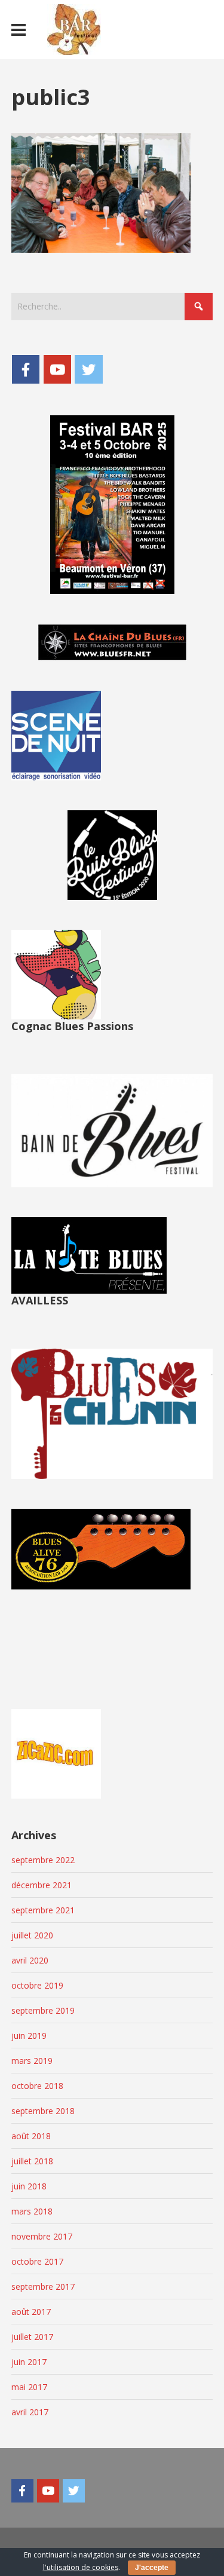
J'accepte (152, 2568)
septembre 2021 (43, 1910)
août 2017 (31, 2312)
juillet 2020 (32, 1935)
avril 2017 (30, 2412)
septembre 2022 (43, 1860)
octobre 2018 (37, 2086)
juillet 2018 (32, 2161)
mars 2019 (32, 2061)
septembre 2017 (43, 2286)
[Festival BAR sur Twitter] (88, 369)
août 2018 (31, 2136)
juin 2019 (29, 2036)
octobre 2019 (37, 1985)
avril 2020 (30, 1960)
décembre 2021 (42, 1885)
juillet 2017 (32, 2337)
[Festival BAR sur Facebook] (26, 369)
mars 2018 (32, 2211)
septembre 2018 (43, 2111)
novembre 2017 (42, 2236)
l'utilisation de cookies (81, 2567)
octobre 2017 (37, 2261)
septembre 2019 (43, 2010)
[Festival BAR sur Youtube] (57, 369)
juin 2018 (29, 2186)
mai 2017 (29, 2387)
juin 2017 (29, 2362)
